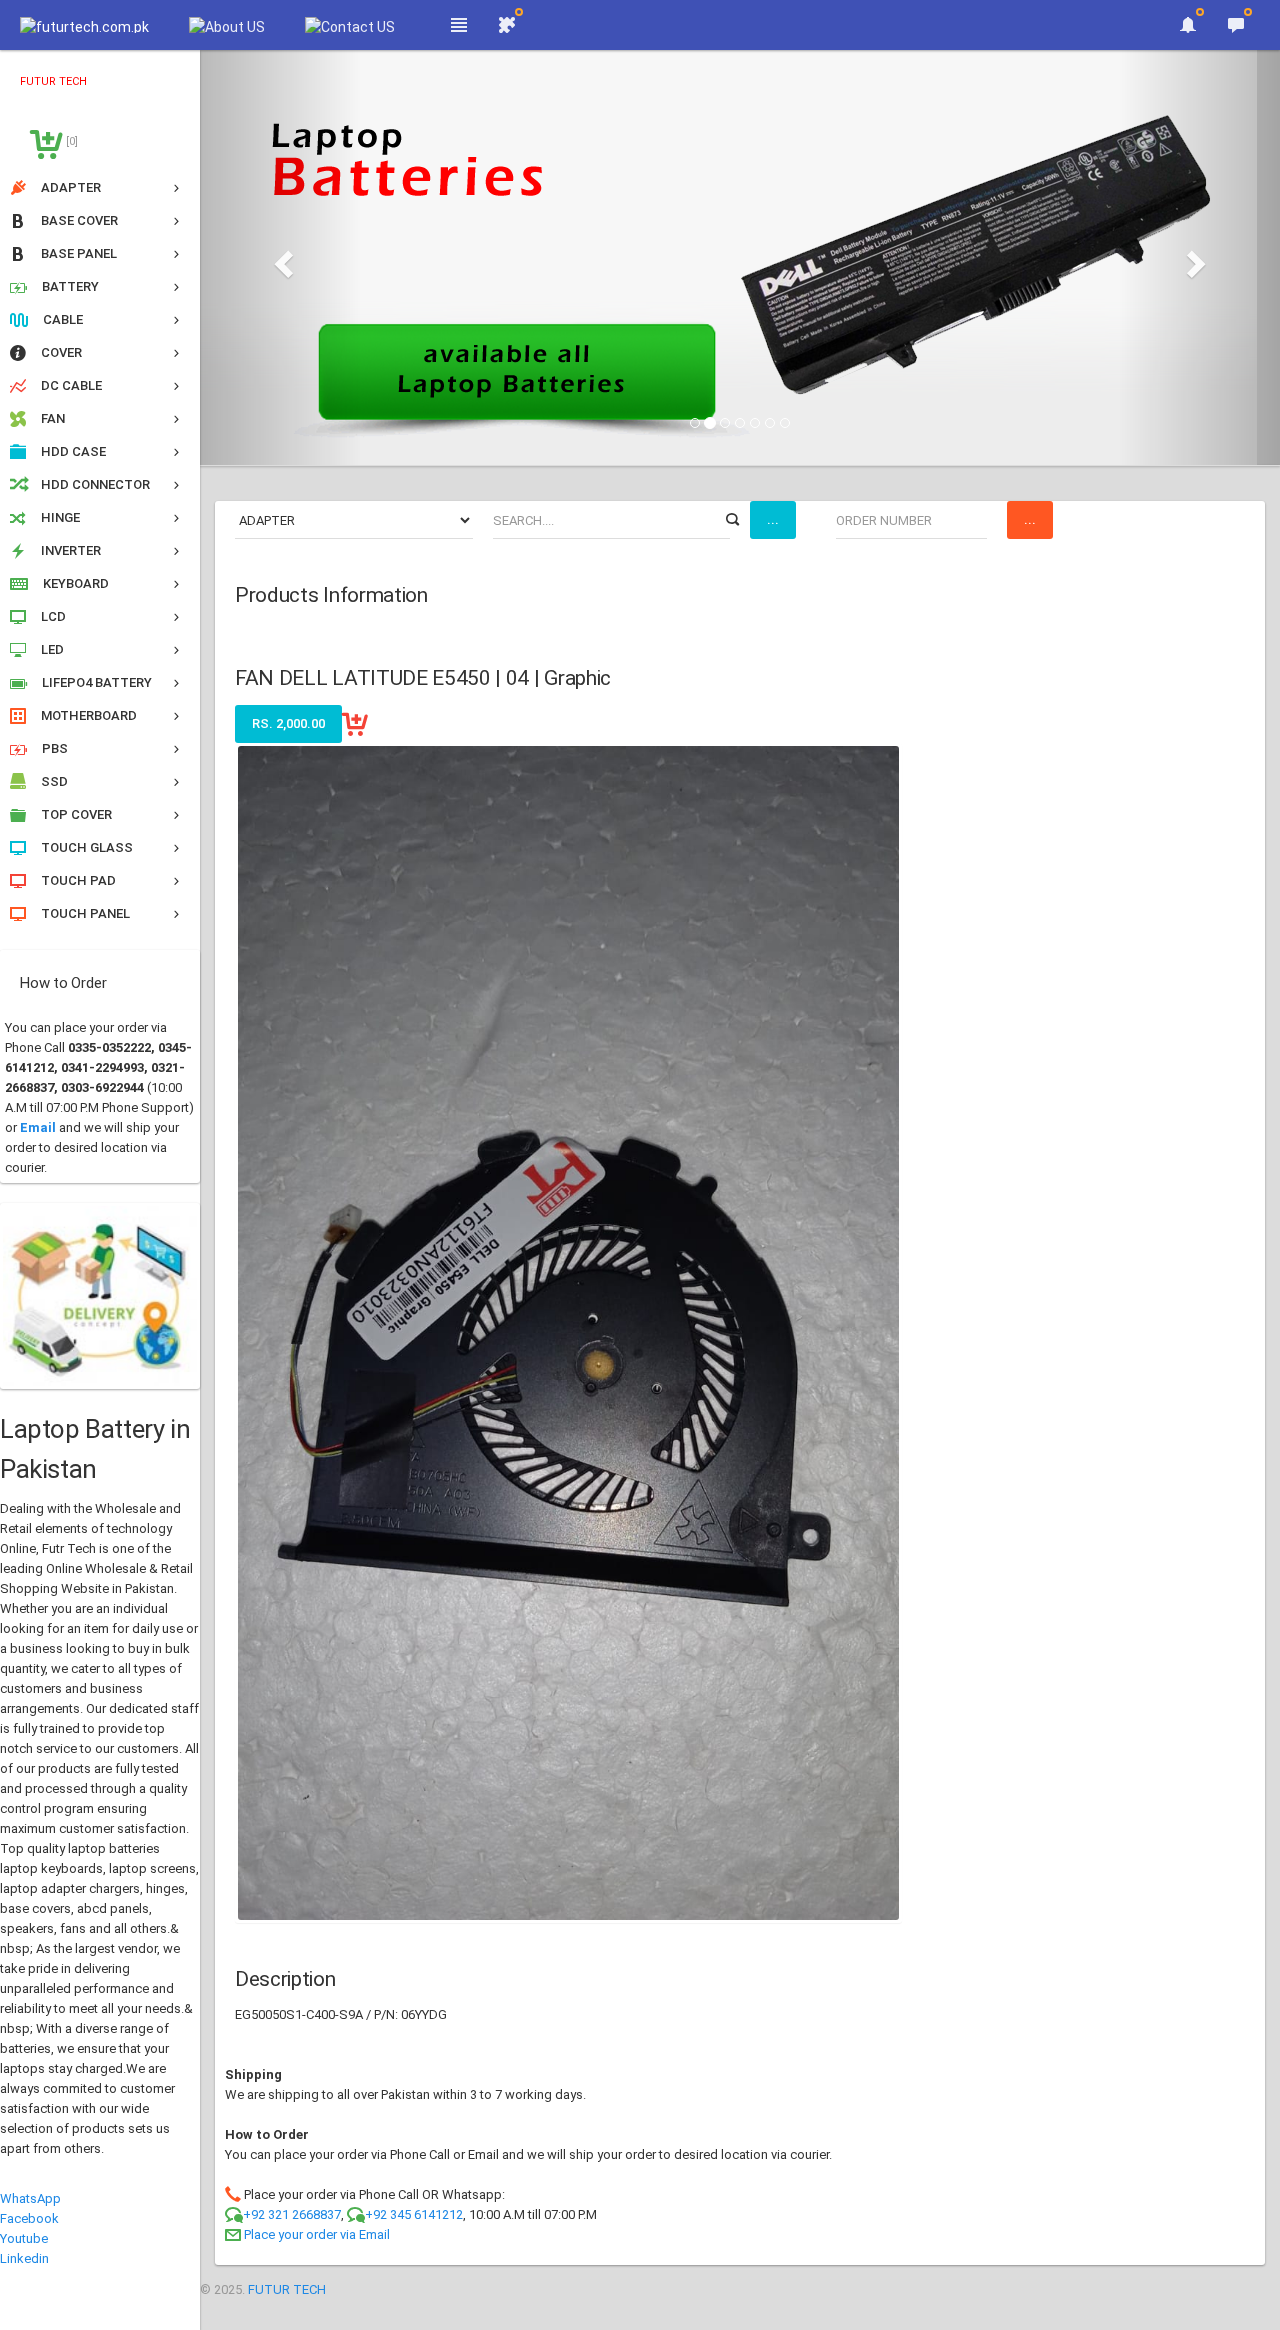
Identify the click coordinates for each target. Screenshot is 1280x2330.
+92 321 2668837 (292, 2214)
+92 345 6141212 (414, 2214)
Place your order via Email (317, 2234)
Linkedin (24, 2258)
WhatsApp (30, 2198)
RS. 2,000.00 (288, 723)
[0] (70, 141)
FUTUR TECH (287, 2289)
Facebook (29, 2218)
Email (38, 1127)
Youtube (24, 2238)
